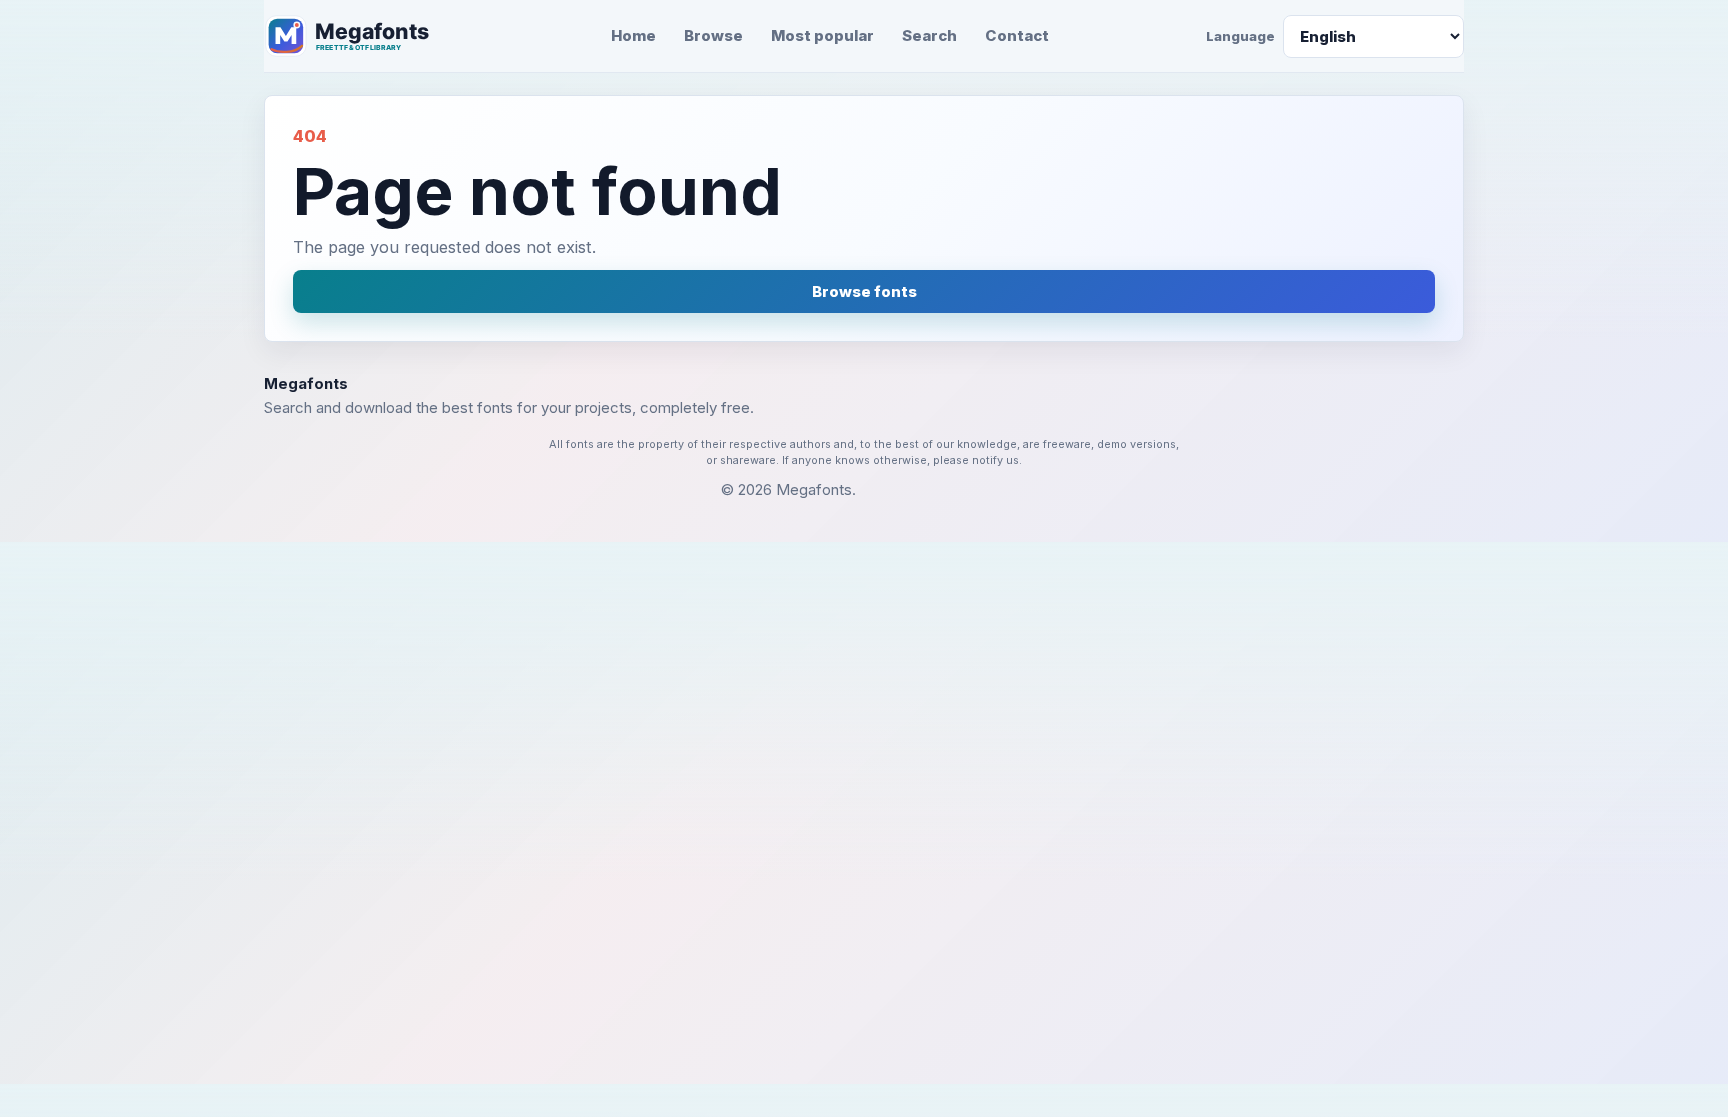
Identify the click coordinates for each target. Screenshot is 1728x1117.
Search (929, 35)
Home (633, 35)
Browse (713, 35)
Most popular (822, 35)
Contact (1017, 35)
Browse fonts (864, 291)
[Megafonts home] (359, 36)
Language (1240, 36)
